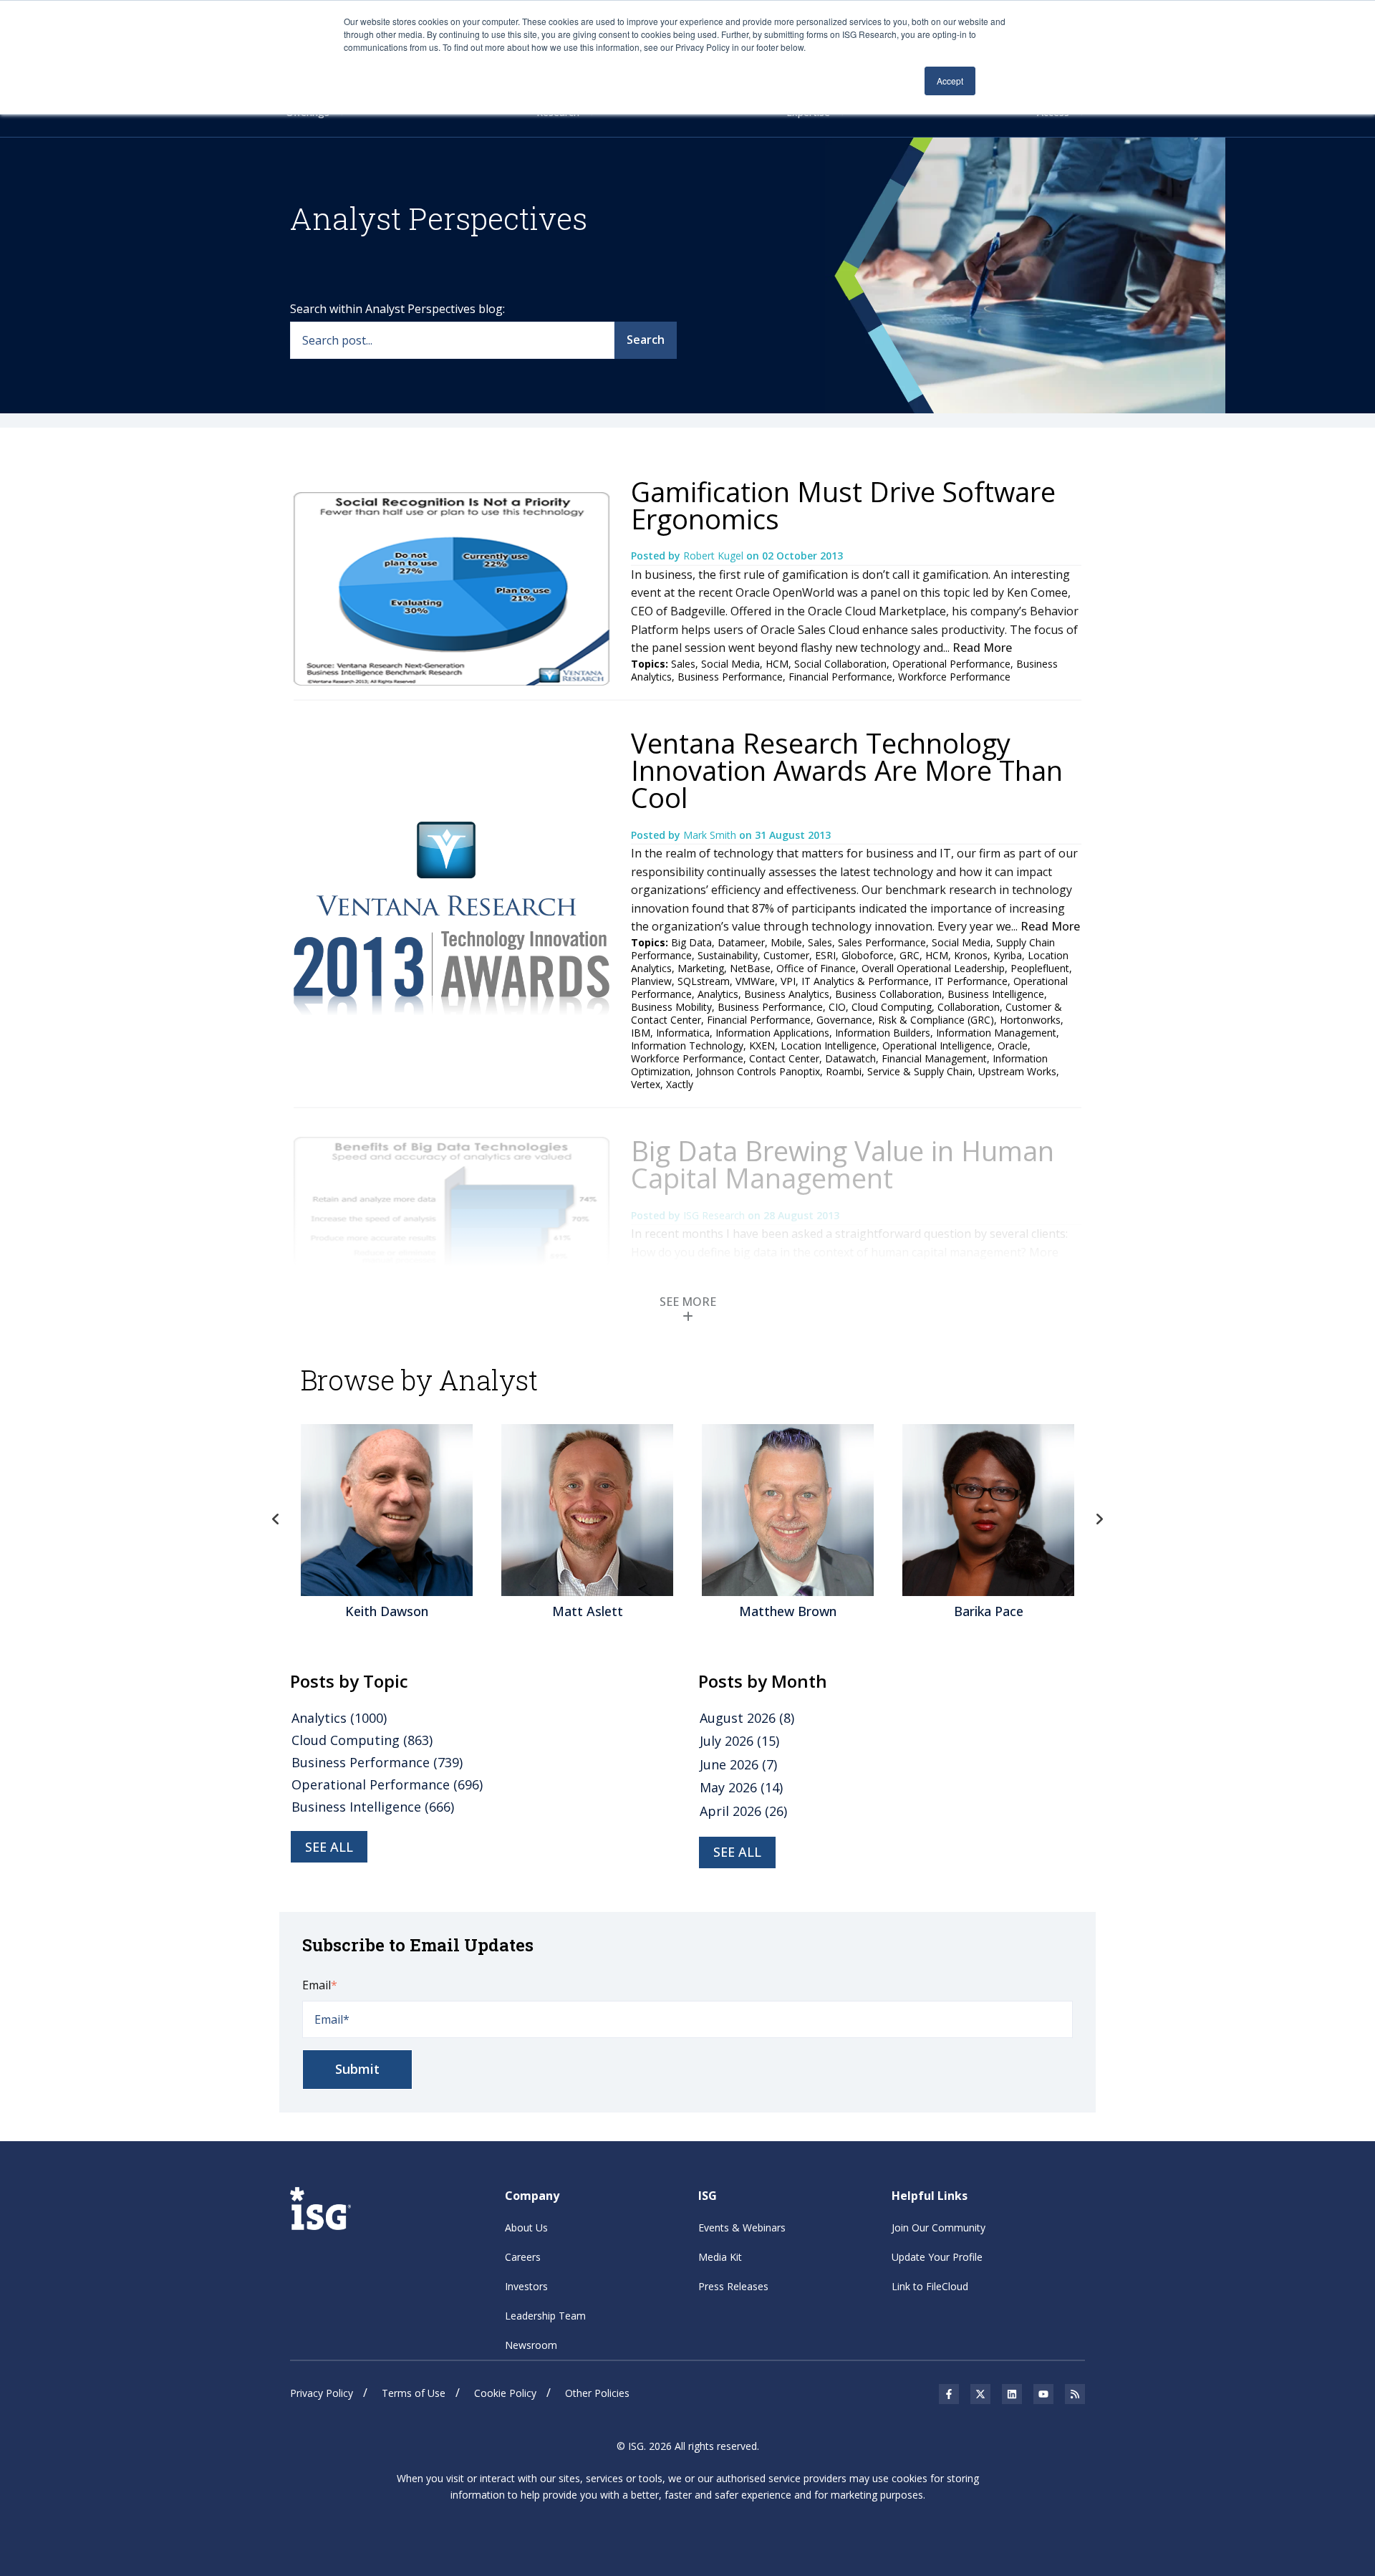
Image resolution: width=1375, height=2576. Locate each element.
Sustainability (728, 955)
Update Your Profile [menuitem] (937, 2257)
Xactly (680, 1084)
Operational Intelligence (937, 1046)
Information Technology (687, 1046)
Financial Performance (840, 677)
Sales (683, 664)
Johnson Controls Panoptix (758, 1071)
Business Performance (730, 677)
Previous (276, 1519)
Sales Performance (882, 942)
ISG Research (715, 1215)
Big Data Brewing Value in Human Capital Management (843, 1164)
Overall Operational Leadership (933, 968)
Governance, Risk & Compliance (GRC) (905, 1020)
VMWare (755, 981)
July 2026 (739, 1741)
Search (646, 340)
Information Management (996, 1033)
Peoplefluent (1040, 968)
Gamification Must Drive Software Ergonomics (843, 505)
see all (329, 1847)
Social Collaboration (840, 664)
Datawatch (850, 1058)
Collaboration (969, 1007)
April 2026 (743, 1811)
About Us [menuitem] (526, 2227)
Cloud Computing (892, 1007)
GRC (910, 955)
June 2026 (738, 1764)
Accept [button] (950, 81)
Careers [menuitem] (523, 2257)
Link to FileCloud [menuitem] (930, 2286)
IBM (641, 1033)
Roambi (844, 1071)
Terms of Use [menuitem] (414, 2393)
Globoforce (868, 955)
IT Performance (971, 981)
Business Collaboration (888, 994)
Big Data (691, 942)
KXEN (762, 1046)
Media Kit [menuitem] (720, 2257)
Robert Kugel (715, 556)
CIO (837, 1007)
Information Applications (772, 1033)
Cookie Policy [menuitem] (505, 2393)
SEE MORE (688, 1302)
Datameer (741, 942)
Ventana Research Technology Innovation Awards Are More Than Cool (847, 770)
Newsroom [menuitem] (531, 2345)
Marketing (701, 968)
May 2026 (741, 1787)
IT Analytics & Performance (865, 981)
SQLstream (704, 981)
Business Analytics (787, 994)
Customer (786, 955)
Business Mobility (671, 1007)
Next (1099, 1519)
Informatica (683, 1033)
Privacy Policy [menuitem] (322, 2393)
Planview (651, 981)
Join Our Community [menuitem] (939, 2227)
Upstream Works (1017, 1071)
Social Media (730, 664)
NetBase (750, 968)
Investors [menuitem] (526, 2286)
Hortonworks (1030, 1020)
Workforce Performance (954, 677)
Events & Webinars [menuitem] (742, 2227)
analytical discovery (950, 1323)
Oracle (1013, 1046)
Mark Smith (711, 835)
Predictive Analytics (762, 1323)
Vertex (646, 1084)
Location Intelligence (829, 1046)
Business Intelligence (996, 994)
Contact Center (784, 1058)
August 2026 (747, 1718)
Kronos (971, 955)
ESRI (825, 955)
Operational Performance (951, 664)
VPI (788, 981)
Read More (982, 648)
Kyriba (1008, 955)
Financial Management (934, 1058)
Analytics (718, 994)
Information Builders (883, 1033)
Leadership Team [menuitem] (545, 2316)
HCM (777, 664)
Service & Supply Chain (920, 1071)
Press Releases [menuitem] (733, 2286)
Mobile (786, 942)
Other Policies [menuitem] (597, 2393)
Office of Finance (816, 968)
